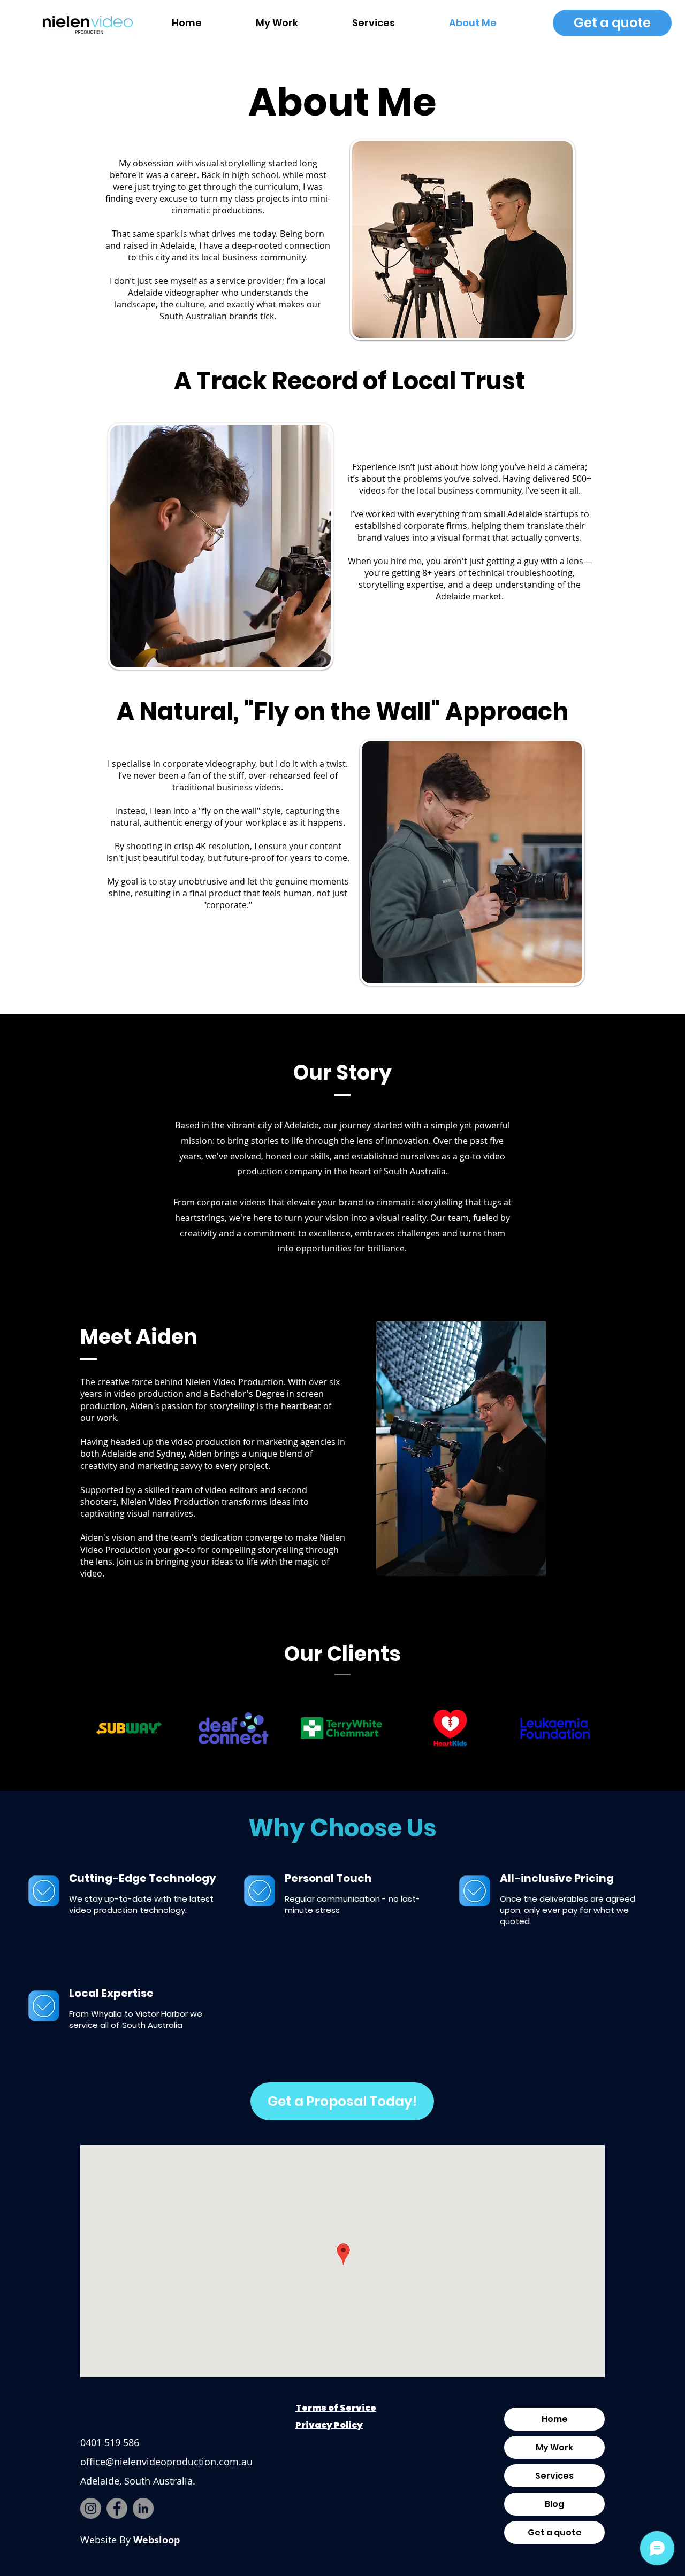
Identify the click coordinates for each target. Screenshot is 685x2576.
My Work (554, 2447)
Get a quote (555, 2532)
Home (555, 2419)
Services (554, 2476)
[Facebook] (117, 2508)
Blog (554, 2504)
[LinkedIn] (143, 2508)
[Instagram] (91, 2508)
